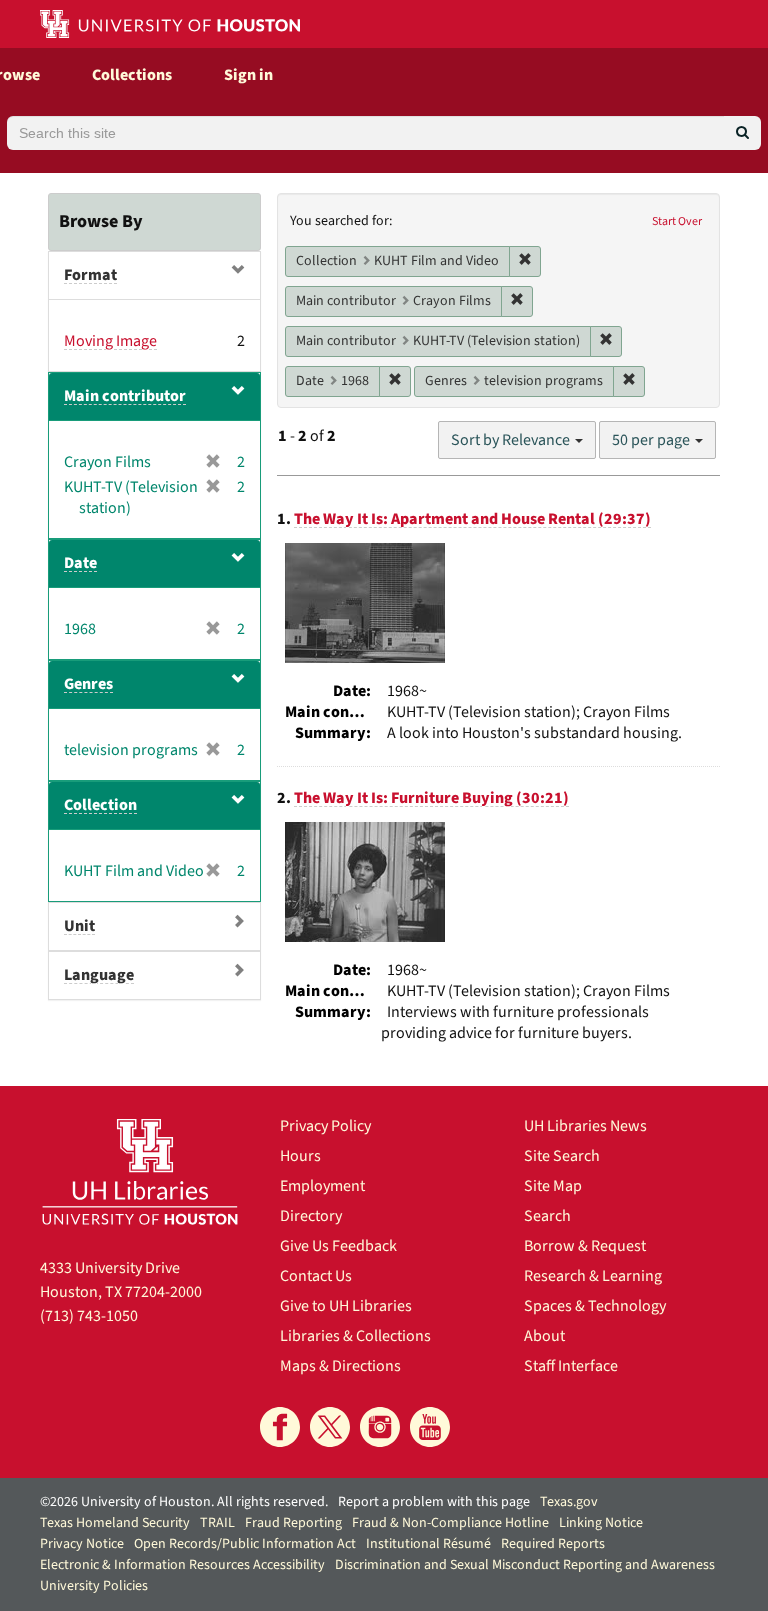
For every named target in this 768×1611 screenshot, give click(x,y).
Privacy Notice (82, 1544)
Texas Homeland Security (115, 1523)
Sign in (248, 75)
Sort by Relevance (512, 440)
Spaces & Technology (595, 1306)
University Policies (94, 1586)
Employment (322, 1186)
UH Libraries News (585, 1126)
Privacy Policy (325, 1126)
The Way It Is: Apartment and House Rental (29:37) (472, 519)
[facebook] (280, 1427)
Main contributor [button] (125, 396)
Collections (132, 75)
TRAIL (217, 1523)
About (544, 1336)
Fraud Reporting (293, 1523)
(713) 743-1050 (89, 1316)
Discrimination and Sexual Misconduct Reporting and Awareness (525, 1565)
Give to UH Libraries (346, 1306)
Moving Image (110, 341)
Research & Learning (593, 1276)
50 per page (652, 440)
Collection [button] (100, 805)
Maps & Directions (340, 1366)
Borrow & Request (585, 1246)
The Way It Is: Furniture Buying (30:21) (431, 798)
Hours (300, 1156)
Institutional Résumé (428, 1544)
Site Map (553, 1186)
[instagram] (380, 1427)
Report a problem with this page (434, 1502)
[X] (330, 1427)
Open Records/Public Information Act (245, 1544)
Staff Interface (571, 1366)
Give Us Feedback (338, 1246)
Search (547, 1216)
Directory (311, 1216)
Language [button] (99, 975)
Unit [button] (79, 926)
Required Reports (553, 1544)
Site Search (562, 1156)
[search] (742, 133)
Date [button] (80, 563)
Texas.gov (569, 1502)
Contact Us (316, 1276)
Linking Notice (601, 1523)
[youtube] (430, 1427)
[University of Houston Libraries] (140, 1171)
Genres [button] (88, 684)
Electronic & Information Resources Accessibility (182, 1565)
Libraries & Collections (355, 1336)
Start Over (677, 221)
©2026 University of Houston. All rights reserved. (184, 1502)
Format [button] (90, 275)
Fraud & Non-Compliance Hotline (450, 1523)
